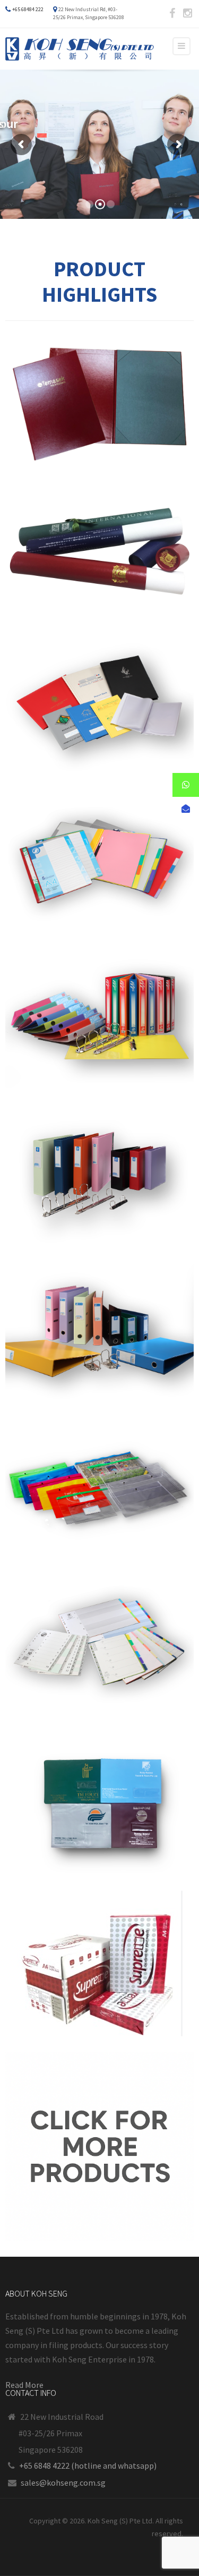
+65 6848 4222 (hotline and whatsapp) (88, 2466)
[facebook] (172, 13)
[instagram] (187, 13)
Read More (24, 2385)
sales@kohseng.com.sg (63, 2483)
